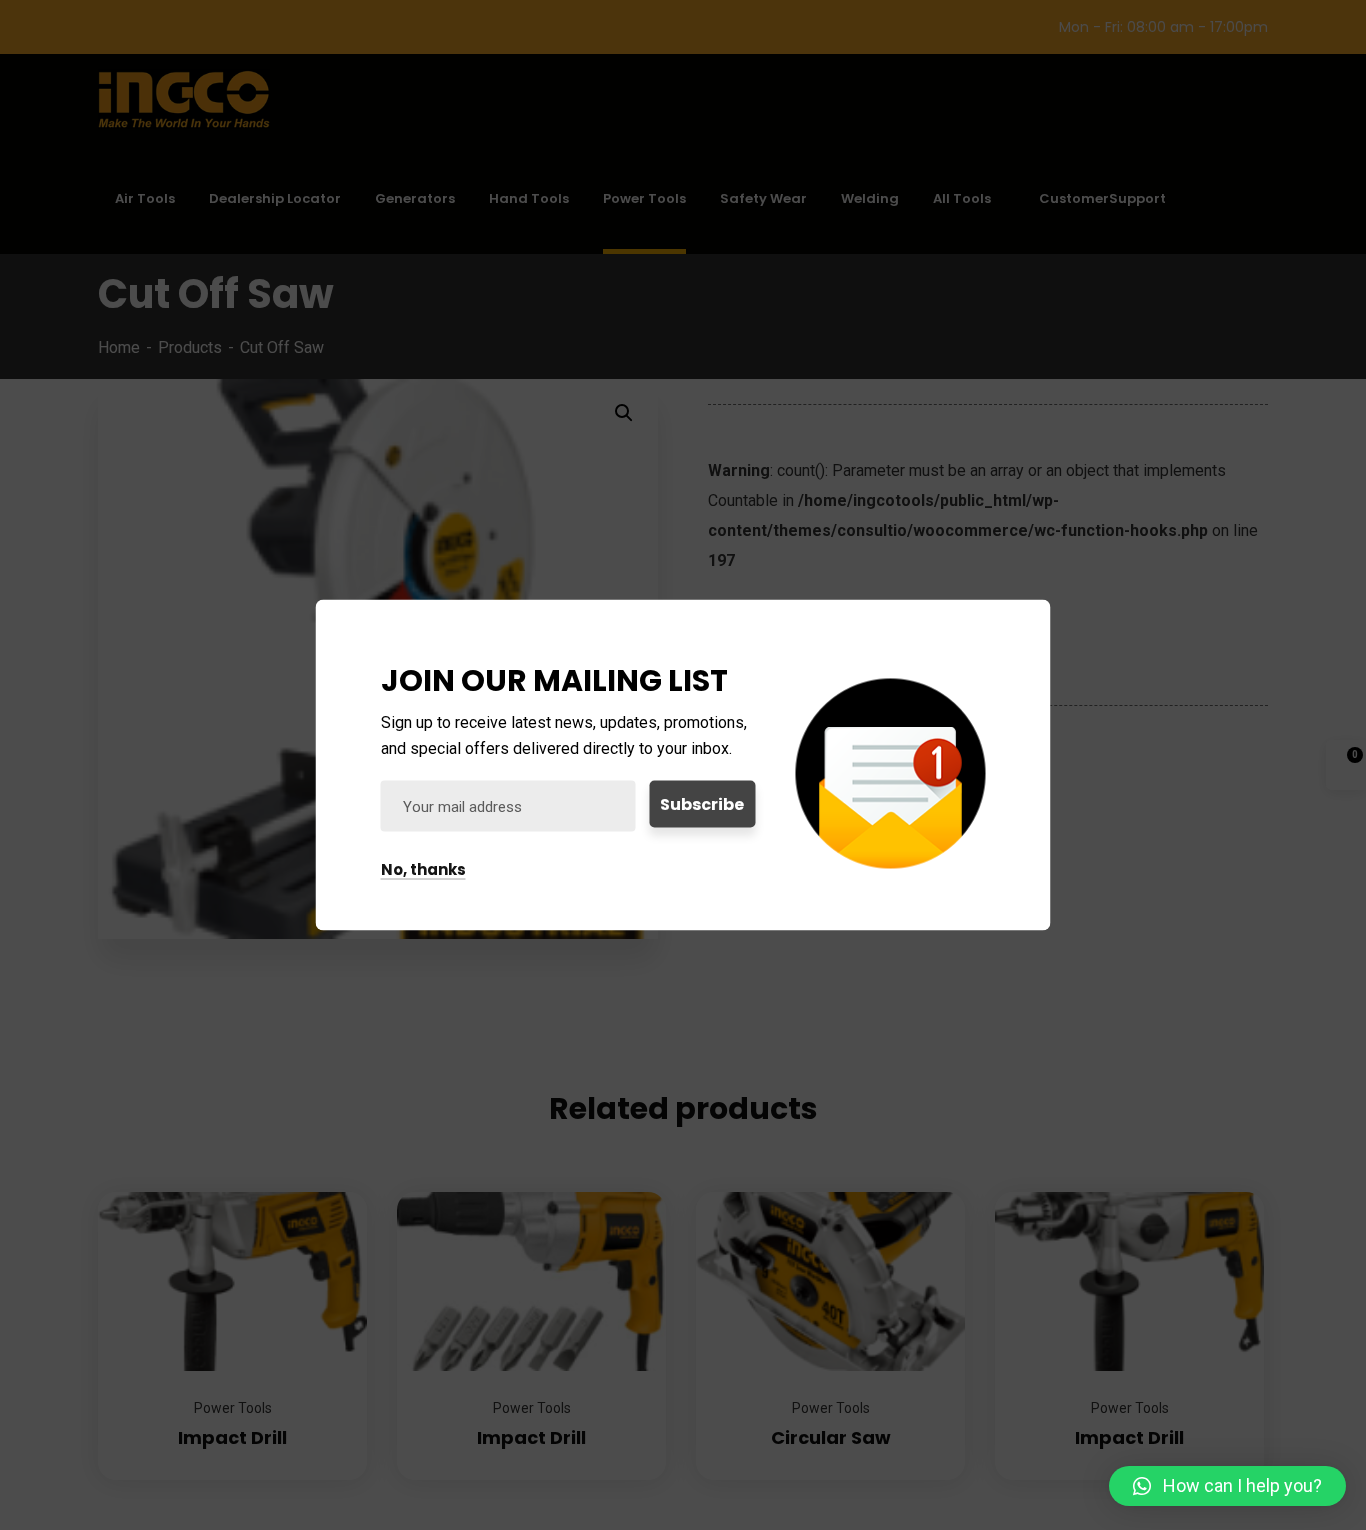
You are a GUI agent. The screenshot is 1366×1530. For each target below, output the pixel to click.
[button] (1227, 1486)
